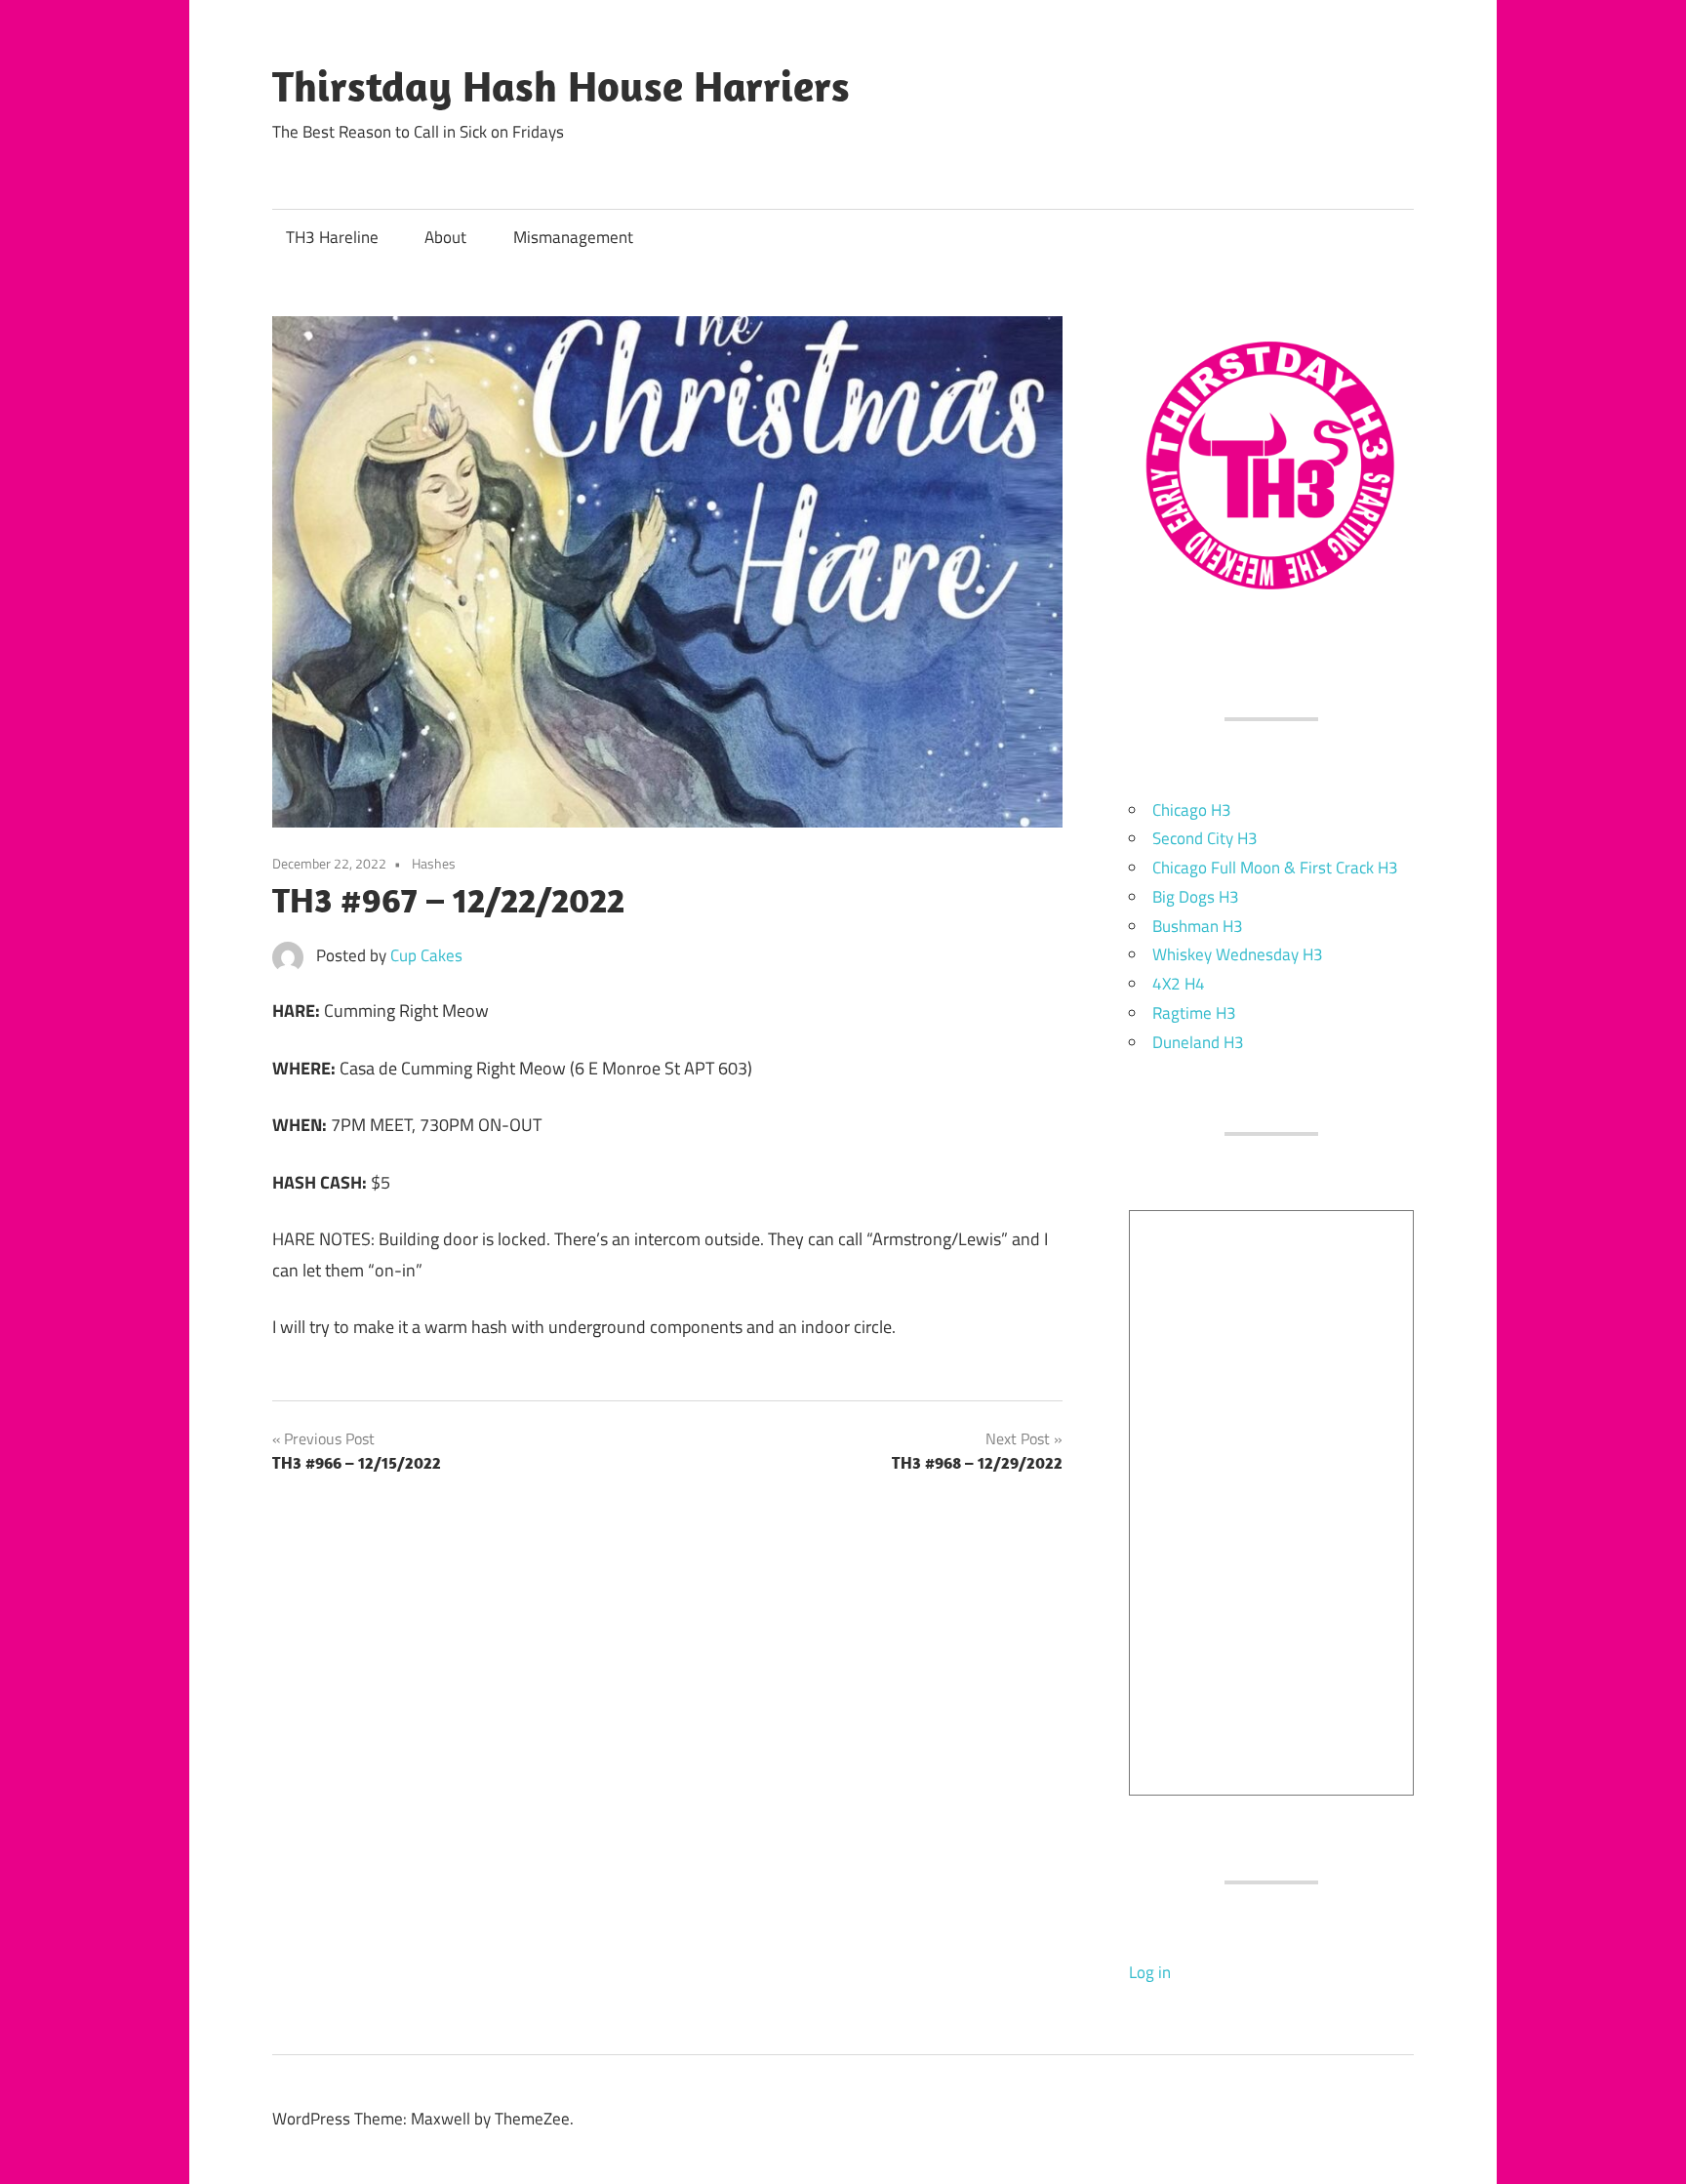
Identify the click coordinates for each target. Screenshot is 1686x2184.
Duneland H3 (1198, 1042)
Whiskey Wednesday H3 (1238, 954)
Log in (1150, 1972)
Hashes (434, 863)
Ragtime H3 (1194, 1013)
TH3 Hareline (332, 237)
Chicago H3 (1192, 810)
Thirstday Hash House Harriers (561, 86)
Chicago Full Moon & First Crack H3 (1275, 868)
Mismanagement (573, 237)
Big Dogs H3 (1196, 897)
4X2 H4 (1179, 984)
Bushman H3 (1198, 926)
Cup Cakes (426, 955)
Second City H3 (1205, 838)
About (445, 237)
